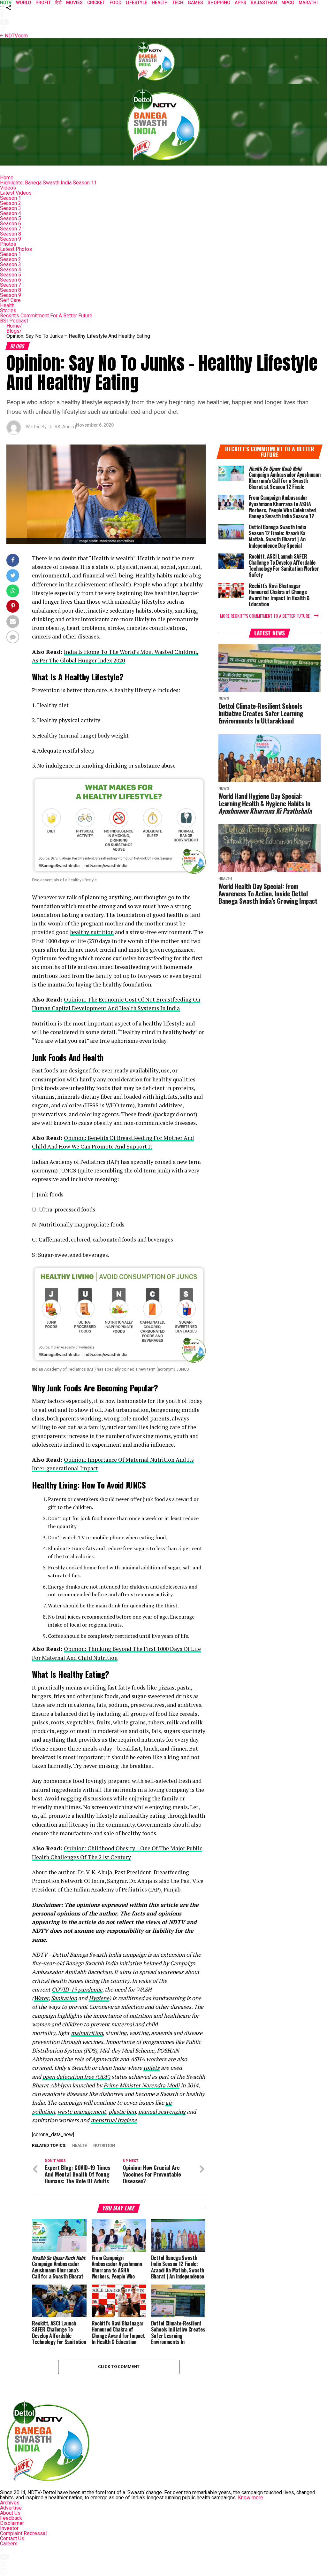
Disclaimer (12, 2523)
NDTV (6, 3)
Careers (9, 2544)
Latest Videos (16, 193)
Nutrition (104, 2146)
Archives (10, 2503)
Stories (8, 310)
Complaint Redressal (23, 2533)
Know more (251, 2498)
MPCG (288, 3)
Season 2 (11, 203)
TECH (178, 3)
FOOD (115, 3)
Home (7, 178)
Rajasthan (264, 3)
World (23, 3)
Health (7, 305)
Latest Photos (16, 249)
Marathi (308, 3)
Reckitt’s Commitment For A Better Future (46, 316)
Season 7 (11, 229)
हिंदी (58, 3)
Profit (43, 3)
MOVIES (74, 3)
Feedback (11, 2518)
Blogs (14, 331)
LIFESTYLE (137, 3)
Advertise (11, 2508)
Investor (9, 2528)
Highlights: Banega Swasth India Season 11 (48, 183)
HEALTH (160, 3)
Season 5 (11, 218)
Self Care (10, 300)
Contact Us (12, 2538)
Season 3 (11, 208)
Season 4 (11, 213)
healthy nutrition (92, 932)
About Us (10, 2513)
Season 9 (11, 239)
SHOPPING (219, 3)
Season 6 (11, 224)
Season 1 (11, 198)
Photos (8, 244)
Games (195, 3)
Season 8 (11, 234)
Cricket (96, 3)
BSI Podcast (14, 321)
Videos (8, 188)
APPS (240, 3)
